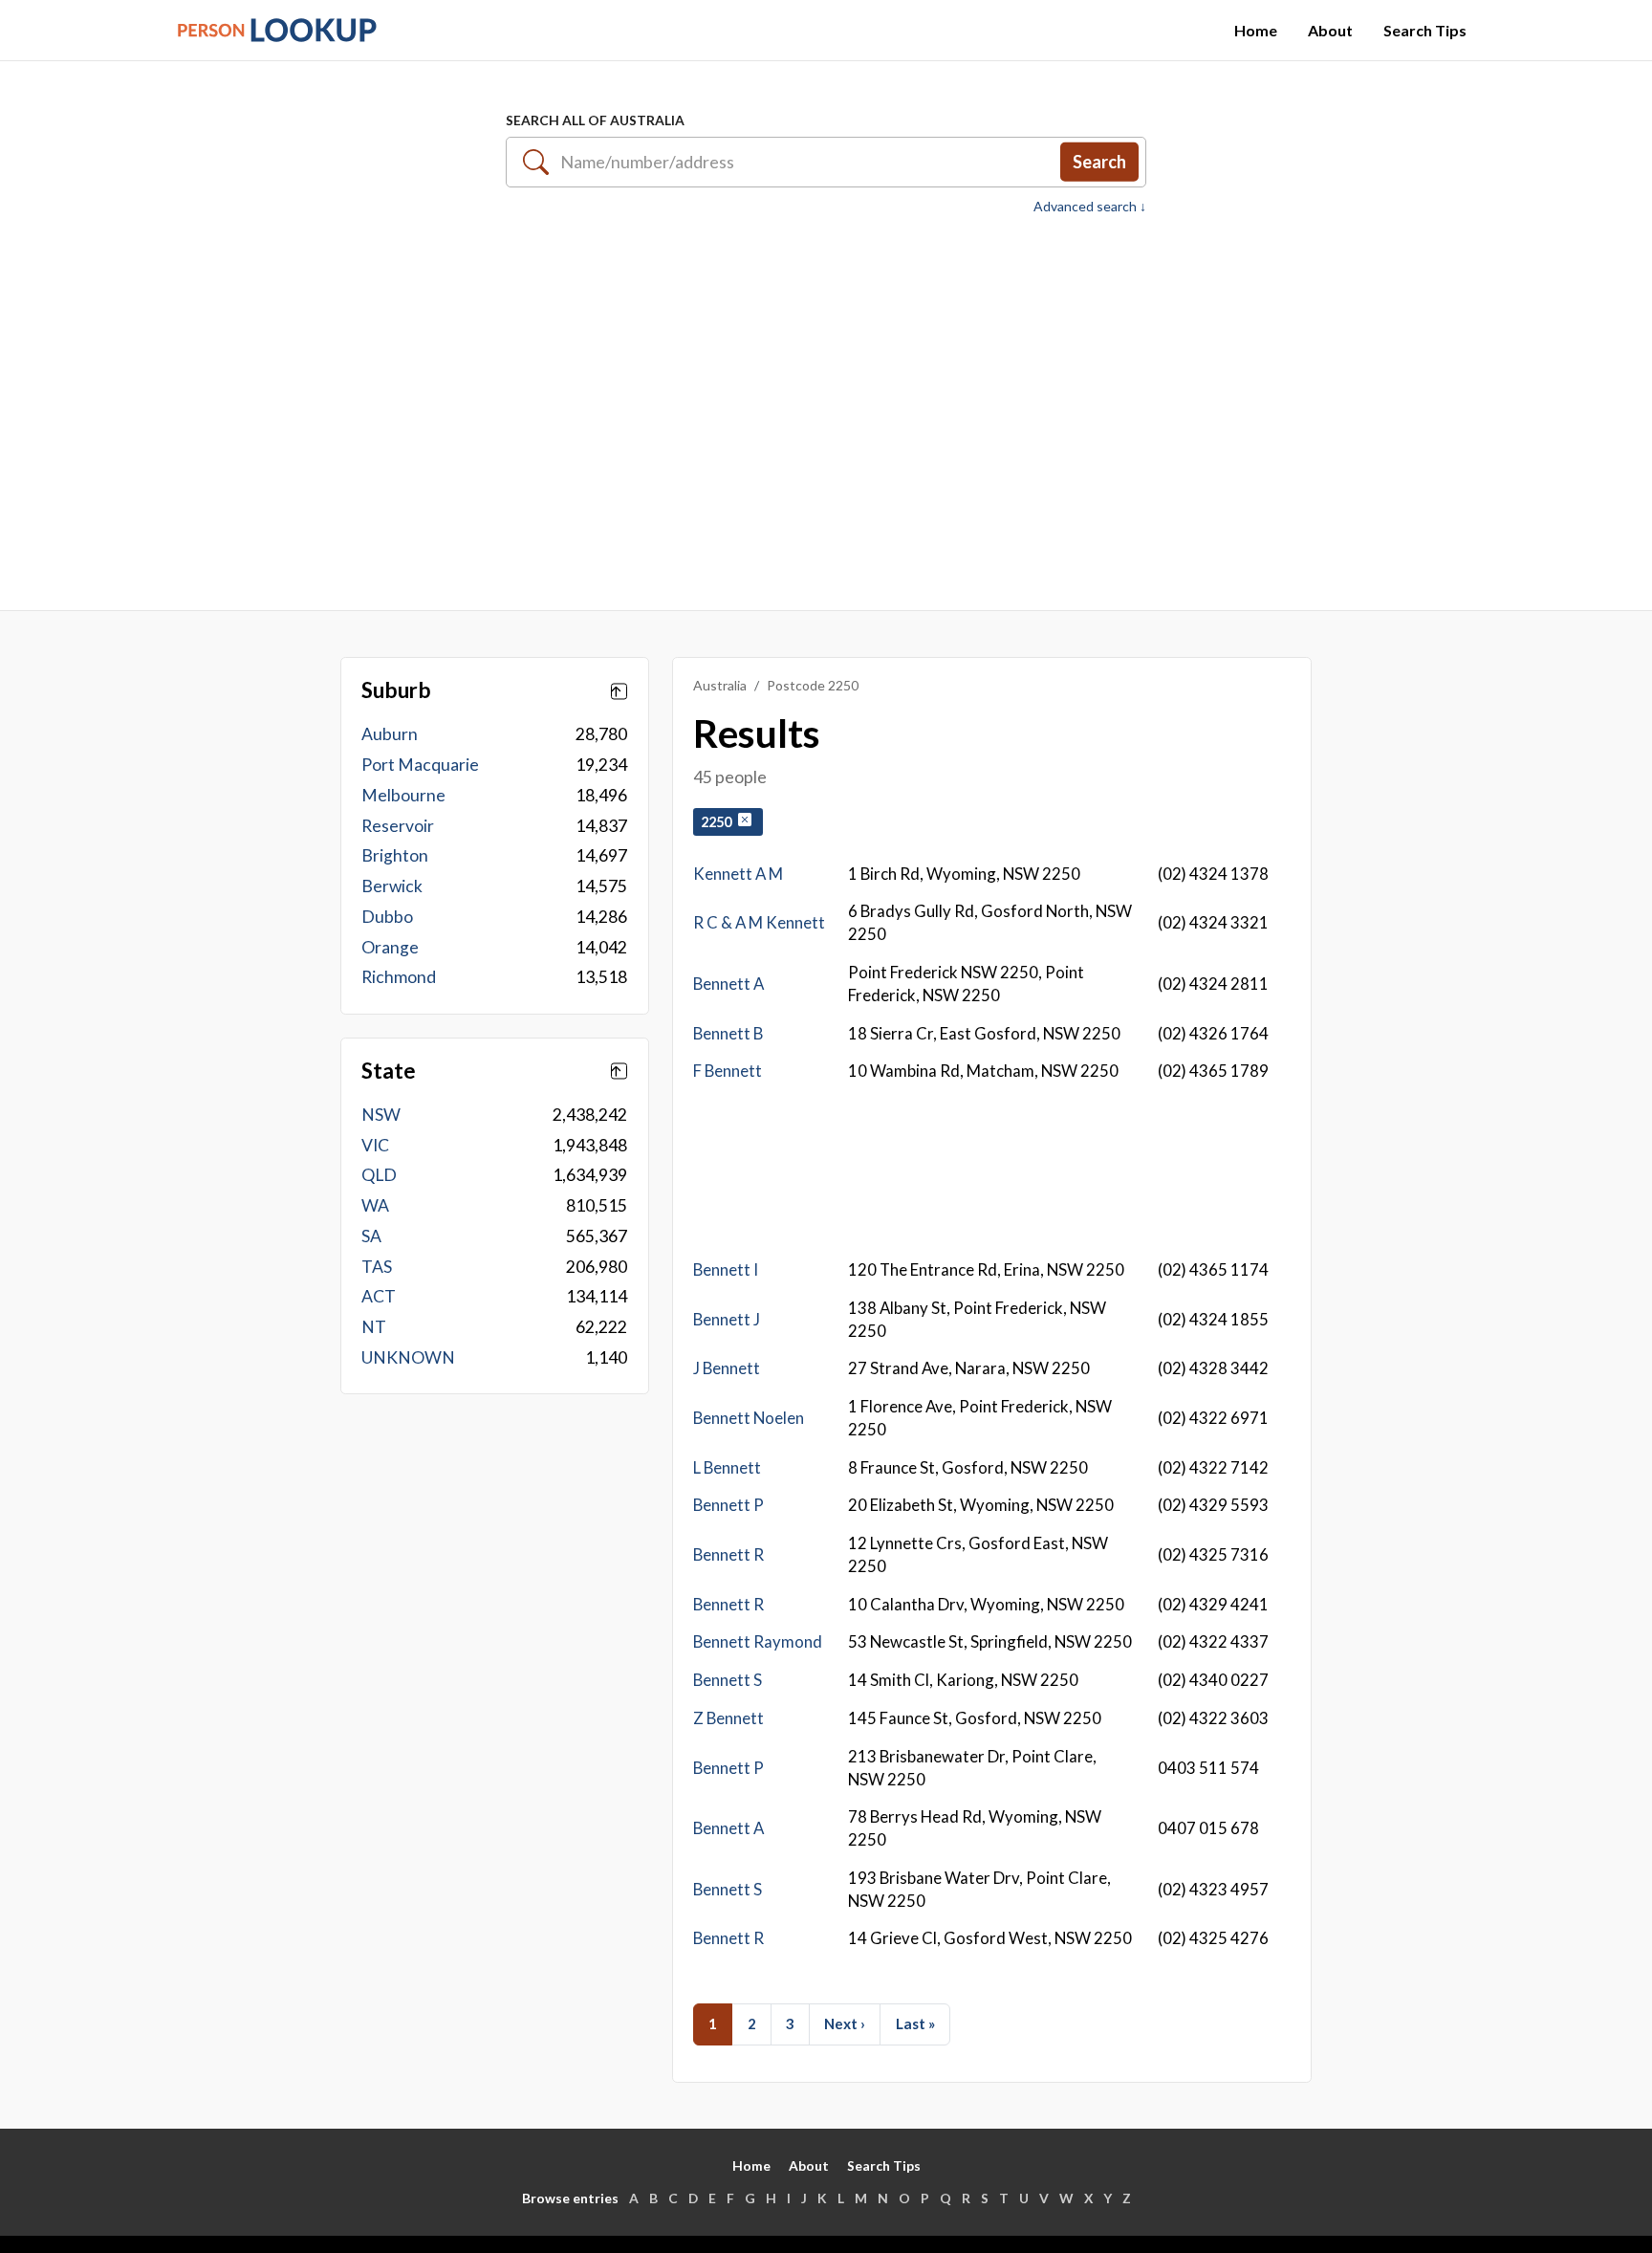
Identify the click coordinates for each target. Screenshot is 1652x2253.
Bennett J (727, 1319)
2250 (719, 822)
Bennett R (728, 1554)
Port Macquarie (420, 765)
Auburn (390, 734)
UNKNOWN (408, 1357)
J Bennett (727, 1368)
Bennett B (728, 1033)
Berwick (392, 886)
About (1330, 30)
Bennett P (728, 1505)
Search (1099, 162)
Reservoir (398, 826)
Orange (390, 947)
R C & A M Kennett (759, 922)
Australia (720, 685)
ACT (379, 1296)
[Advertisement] (826, 403)
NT (374, 1327)
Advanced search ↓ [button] (1090, 207)
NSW (381, 1115)
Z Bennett (728, 1718)
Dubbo (387, 917)
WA (375, 1205)
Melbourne (403, 795)
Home (1256, 30)
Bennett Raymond (758, 1641)
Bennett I (726, 1269)
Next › (845, 2023)
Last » (915, 2023)
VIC (375, 1145)
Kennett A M (738, 874)
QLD (379, 1175)
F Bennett (728, 1071)
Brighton (395, 855)
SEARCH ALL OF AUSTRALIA (595, 120)
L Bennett (727, 1467)
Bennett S (728, 1680)
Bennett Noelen (749, 1418)
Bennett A (728, 984)
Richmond (399, 977)
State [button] (389, 1071)
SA (371, 1236)
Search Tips (1425, 30)
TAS (377, 1267)
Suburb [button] (396, 690)
